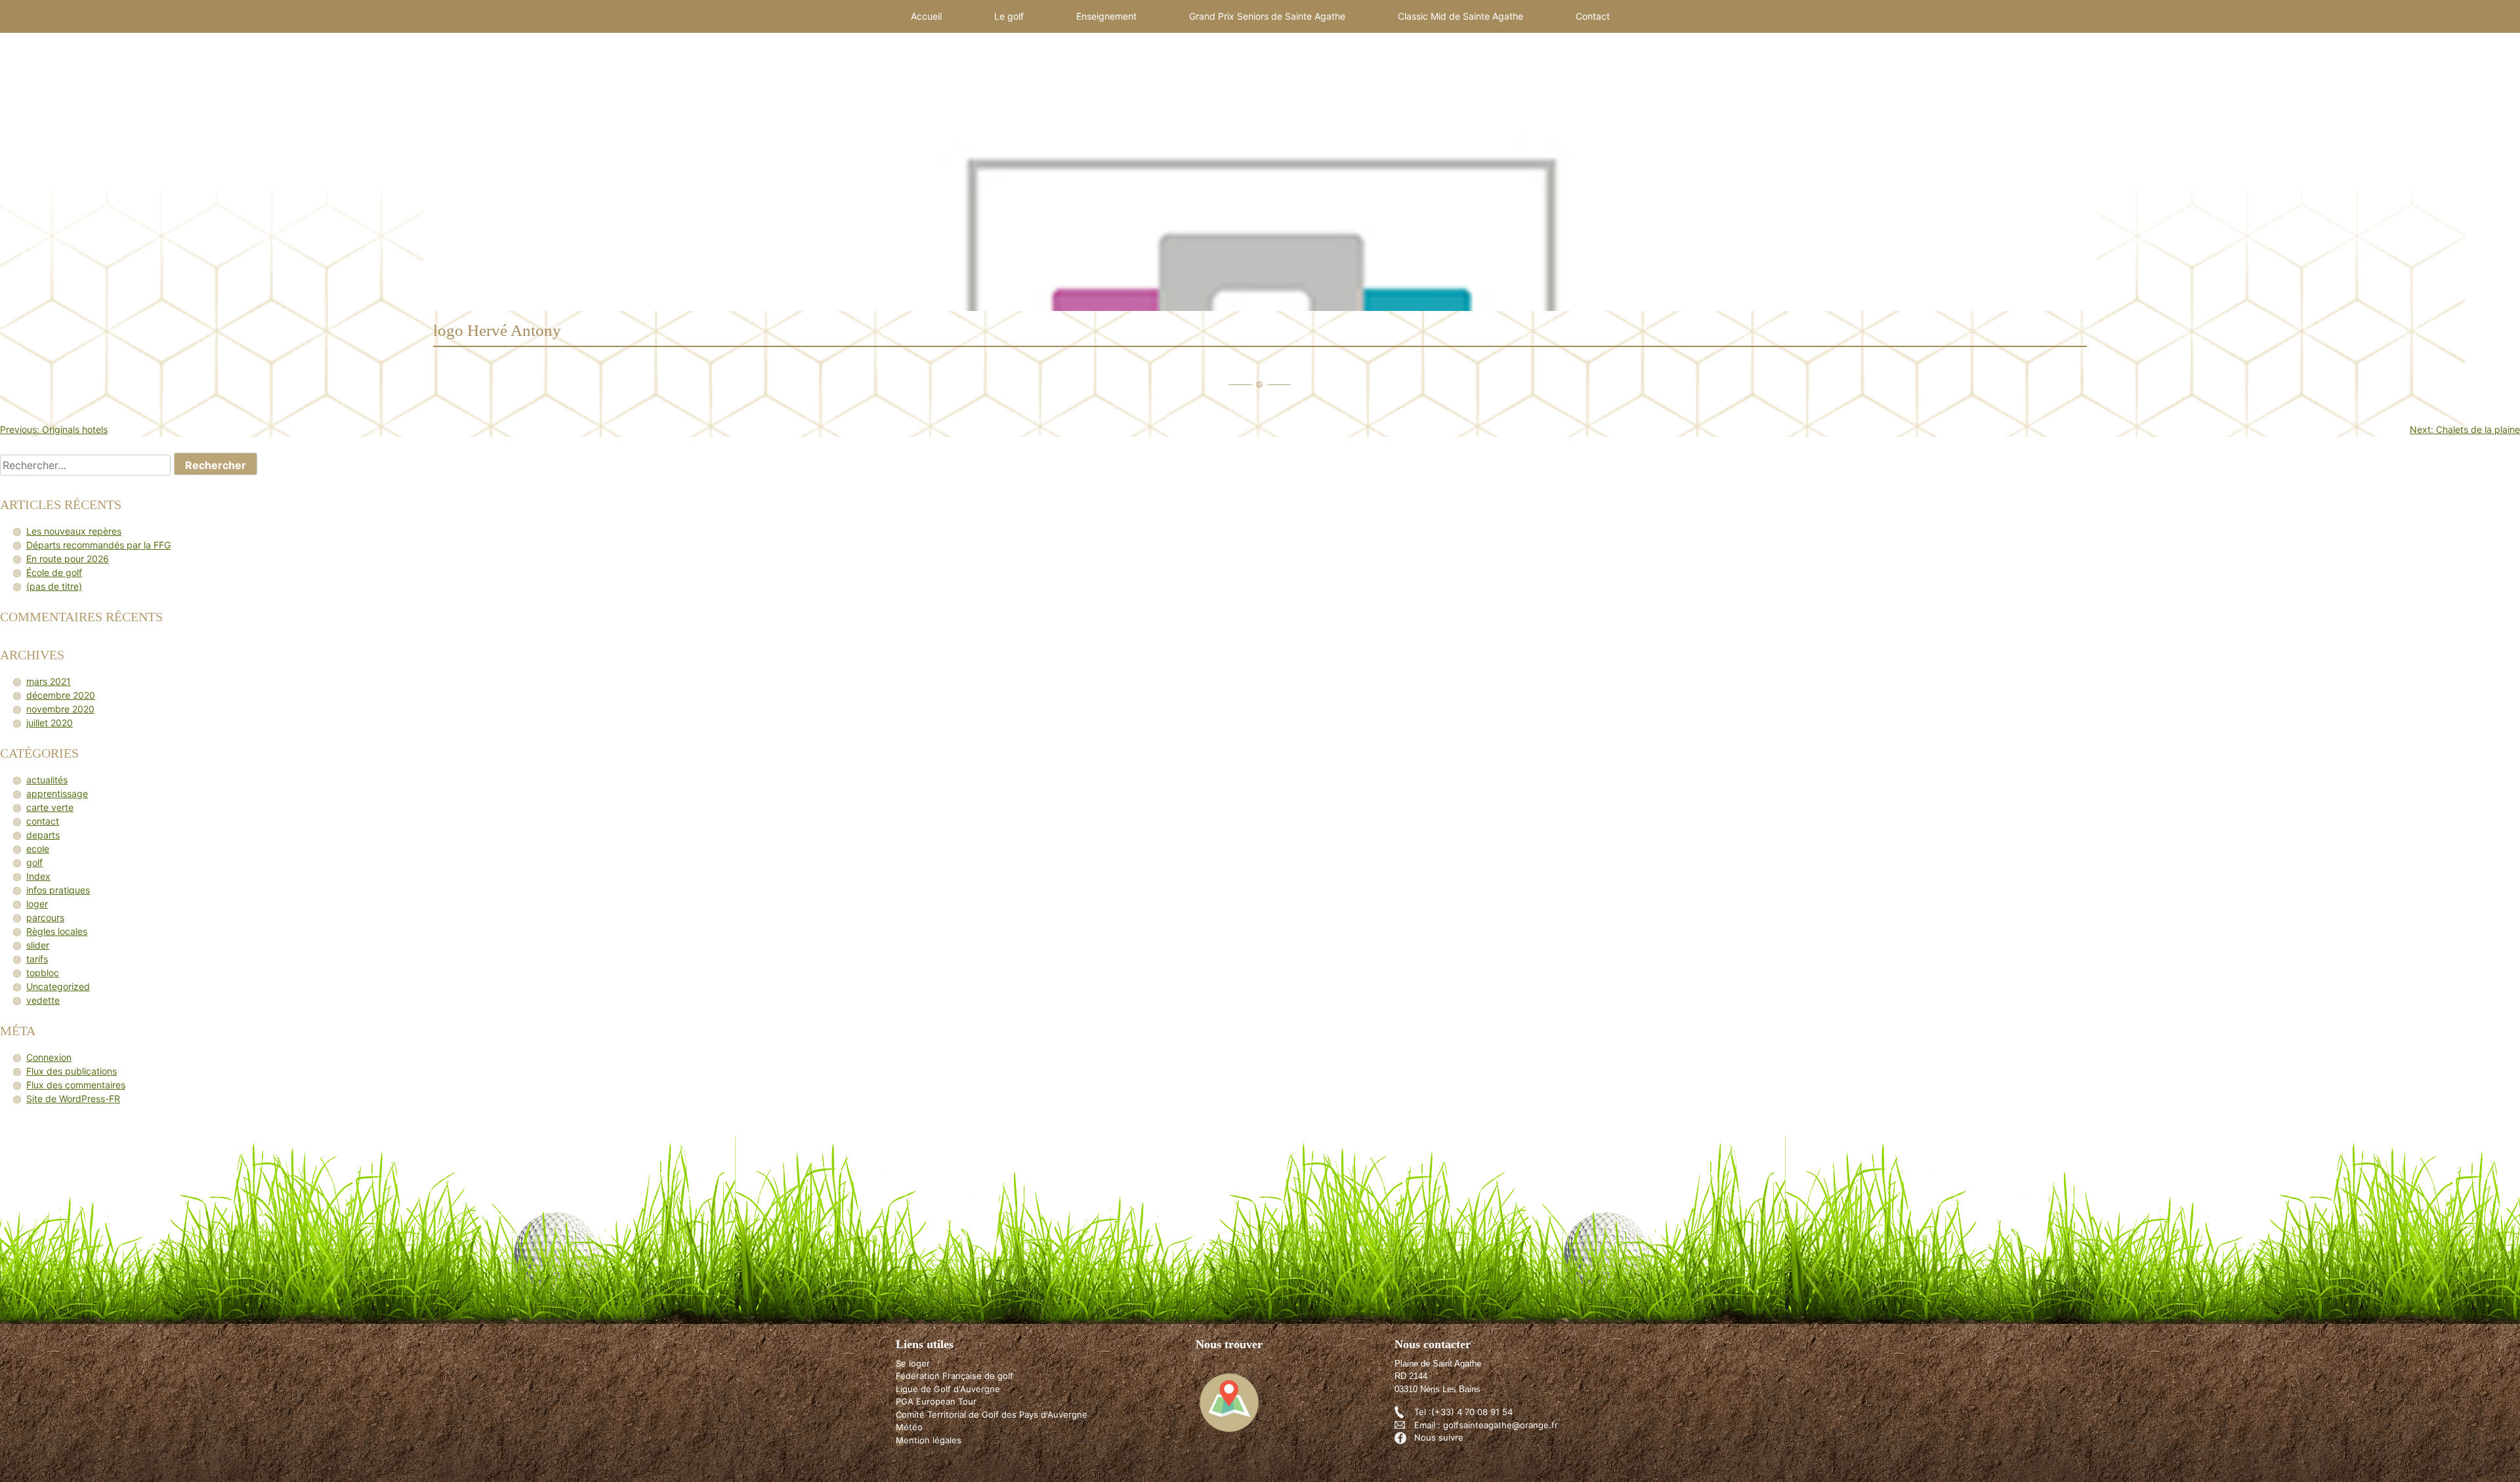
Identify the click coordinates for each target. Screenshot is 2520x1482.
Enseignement (1106, 16)
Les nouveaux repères (74, 531)
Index (38, 876)
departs (43, 835)
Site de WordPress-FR (73, 1099)
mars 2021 (49, 681)
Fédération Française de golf (955, 1376)
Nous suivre (1439, 1437)
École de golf (54, 572)
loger (37, 904)
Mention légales (929, 1440)
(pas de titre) (54, 586)
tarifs (37, 959)
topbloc (43, 973)
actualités (47, 780)
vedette (43, 1000)
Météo (909, 1427)
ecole (38, 849)
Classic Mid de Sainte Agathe (1460, 16)
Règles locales (57, 931)
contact (43, 821)
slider (38, 945)
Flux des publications (72, 1071)
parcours (45, 917)
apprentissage (57, 793)
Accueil (926, 16)
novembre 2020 (60, 709)
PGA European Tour (936, 1401)
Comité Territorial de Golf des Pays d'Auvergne (992, 1414)
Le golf (1009, 16)
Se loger (913, 1363)
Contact (1593, 16)
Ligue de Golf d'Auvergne (948, 1389)
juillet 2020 (50, 723)
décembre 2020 (61, 695)
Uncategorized (58, 986)
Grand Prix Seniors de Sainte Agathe (1267, 16)
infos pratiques (58, 890)
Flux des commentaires (76, 1085)
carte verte (50, 807)
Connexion (49, 1057)
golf (34, 862)
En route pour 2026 (68, 559)
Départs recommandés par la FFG (98, 545)
